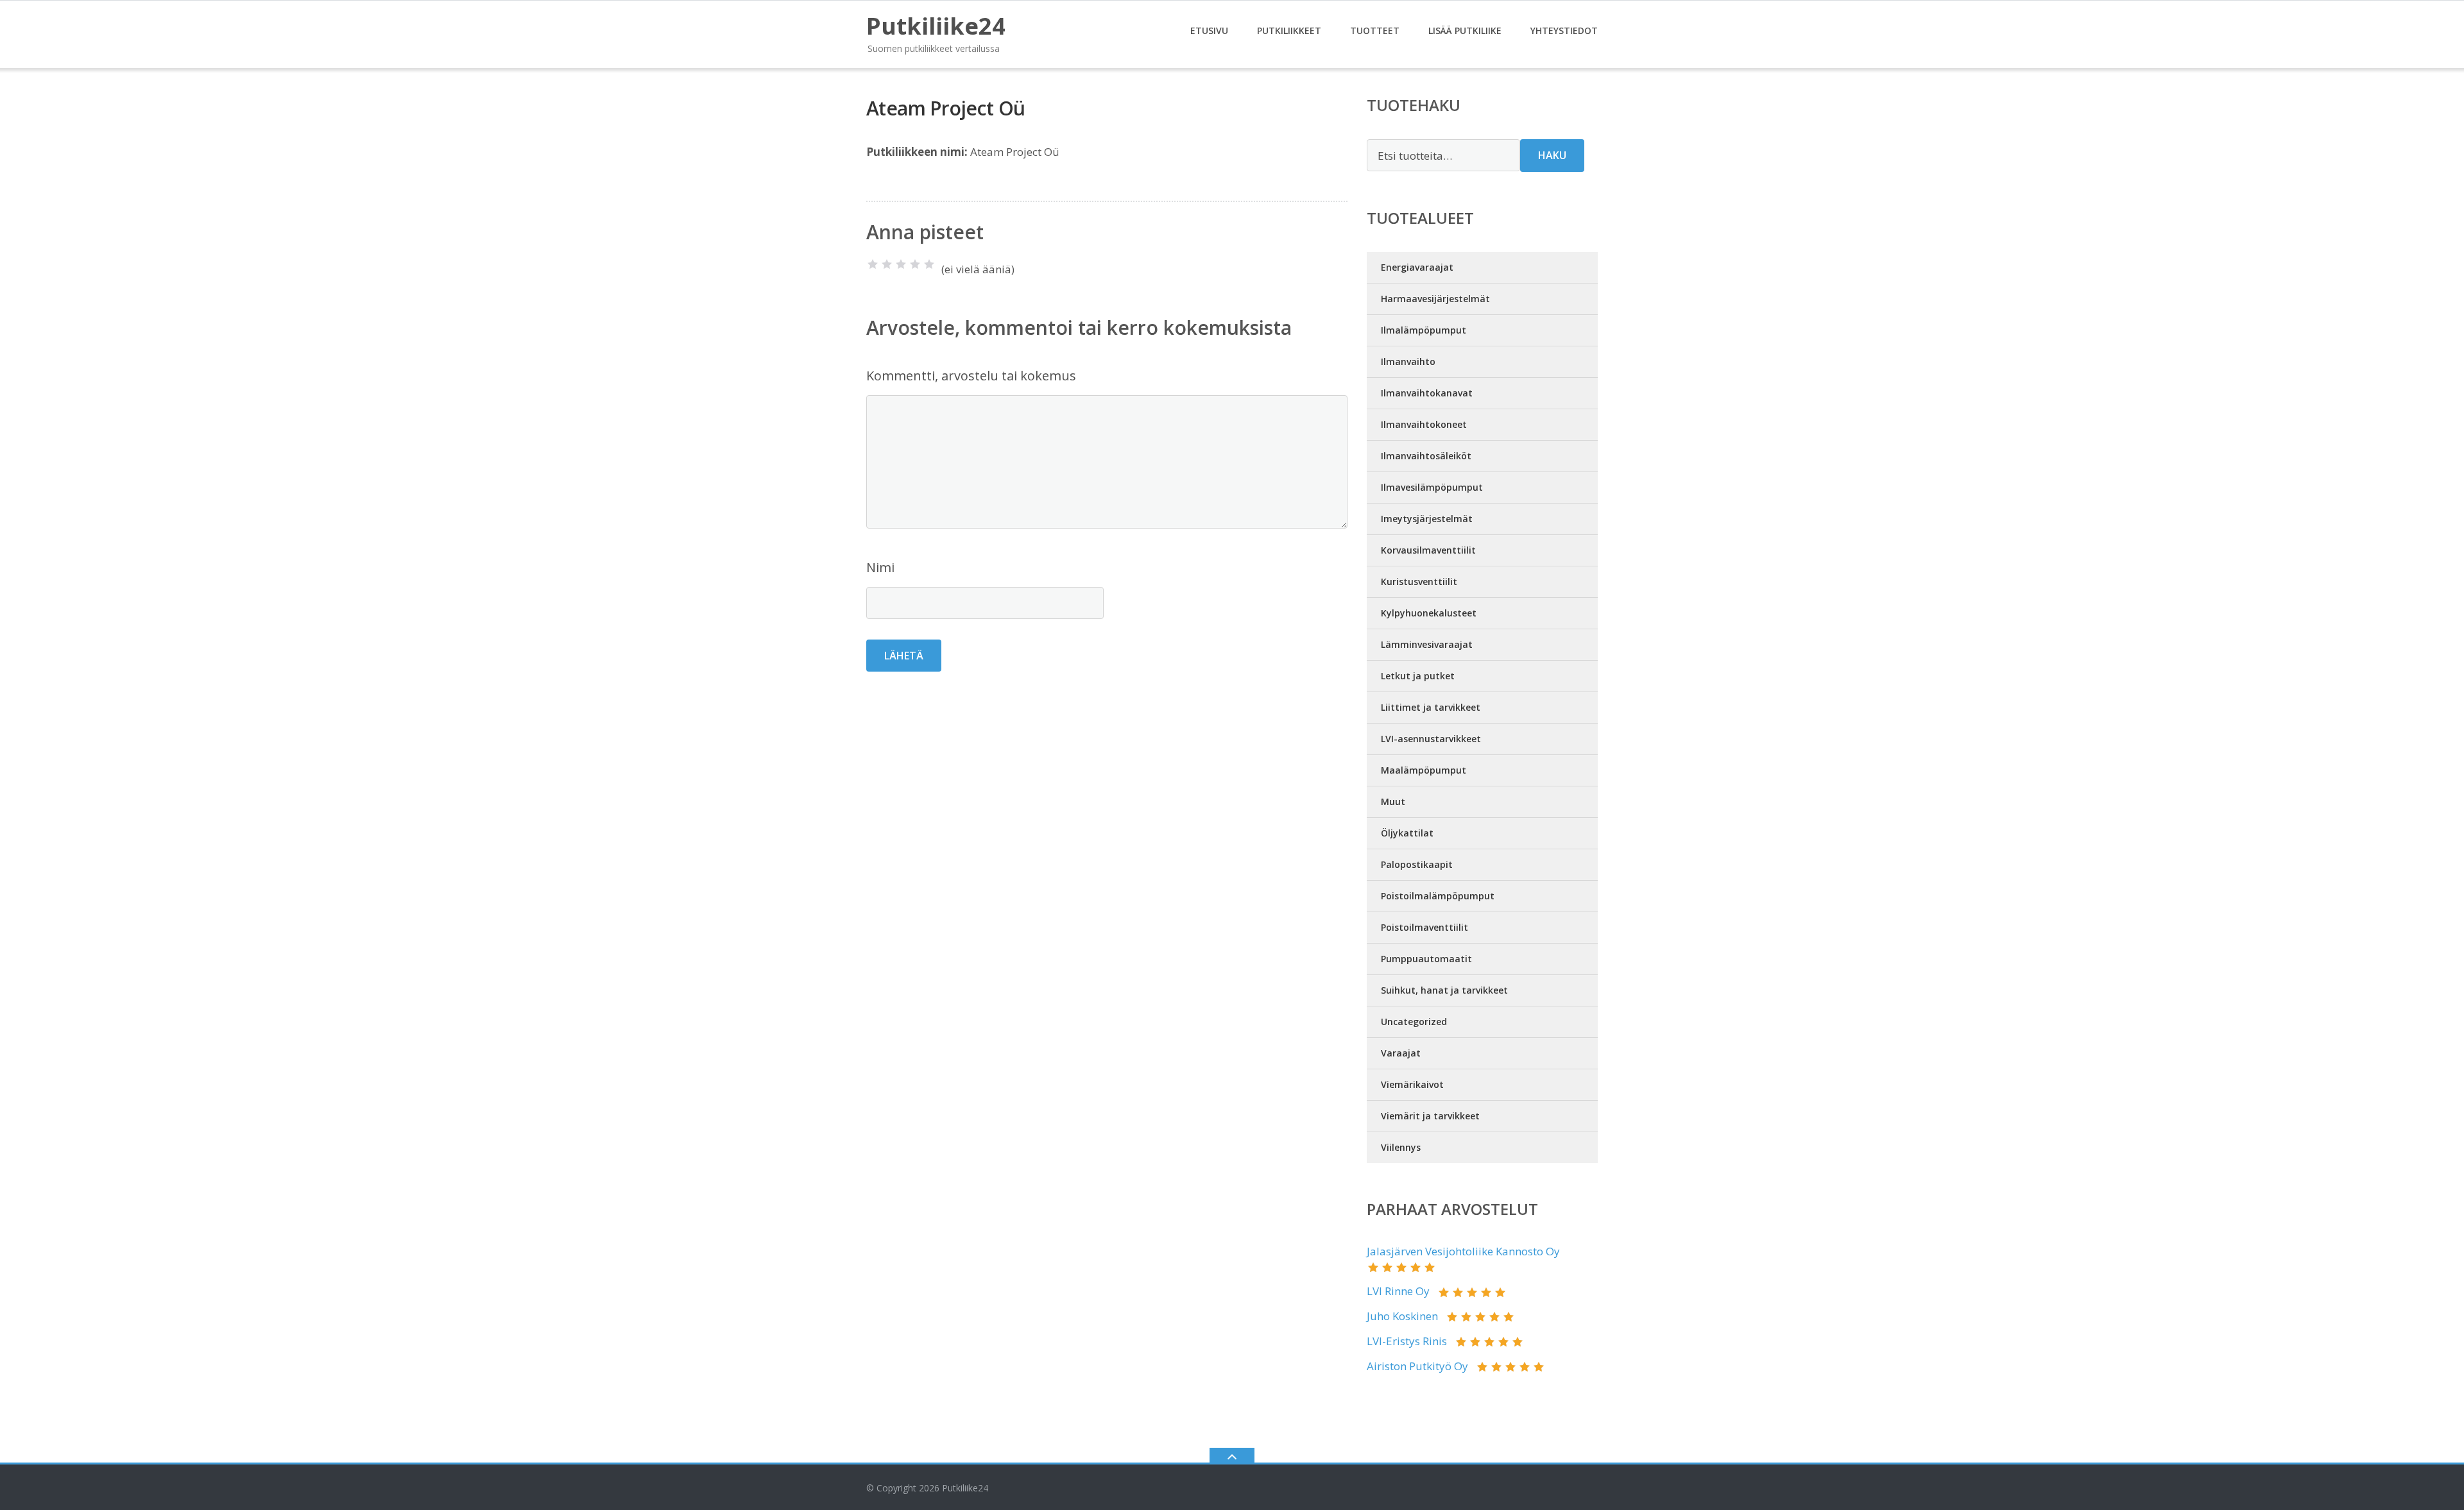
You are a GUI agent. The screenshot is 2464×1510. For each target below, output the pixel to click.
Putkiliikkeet (1289, 30)
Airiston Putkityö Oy (1417, 1366)
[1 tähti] (873, 264)
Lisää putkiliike (1465, 30)
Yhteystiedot (1564, 30)
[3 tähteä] (901, 264)
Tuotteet (1375, 30)
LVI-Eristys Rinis (1407, 1341)
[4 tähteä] (915, 264)
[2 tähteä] (887, 264)
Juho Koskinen (1402, 1316)
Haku (1552, 155)
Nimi (880, 567)
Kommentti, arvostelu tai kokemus (971, 376)
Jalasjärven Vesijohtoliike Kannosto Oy (1463, 1251)
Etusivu (1209, 30)
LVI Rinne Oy (1398, 1291)
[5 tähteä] (929, 264)
